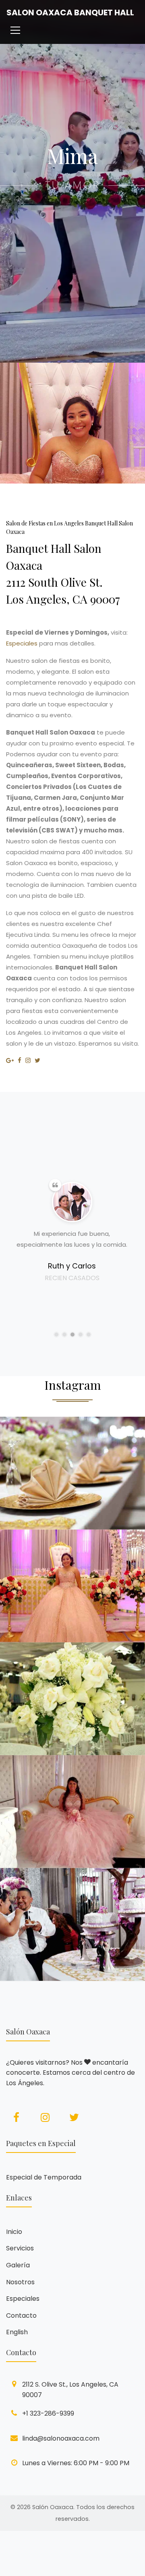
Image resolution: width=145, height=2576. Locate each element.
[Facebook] (16, 2117)
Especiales (22, 643)
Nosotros (20, 2282)
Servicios (20, 2248)
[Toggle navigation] (15, 31)
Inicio (14, 2232)
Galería (18, 2265)
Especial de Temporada (44, 2177)
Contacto (21, 2315)
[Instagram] (45, 2117)
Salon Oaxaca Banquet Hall (70, 12)
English (17, 2332)
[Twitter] (74, 2117)
